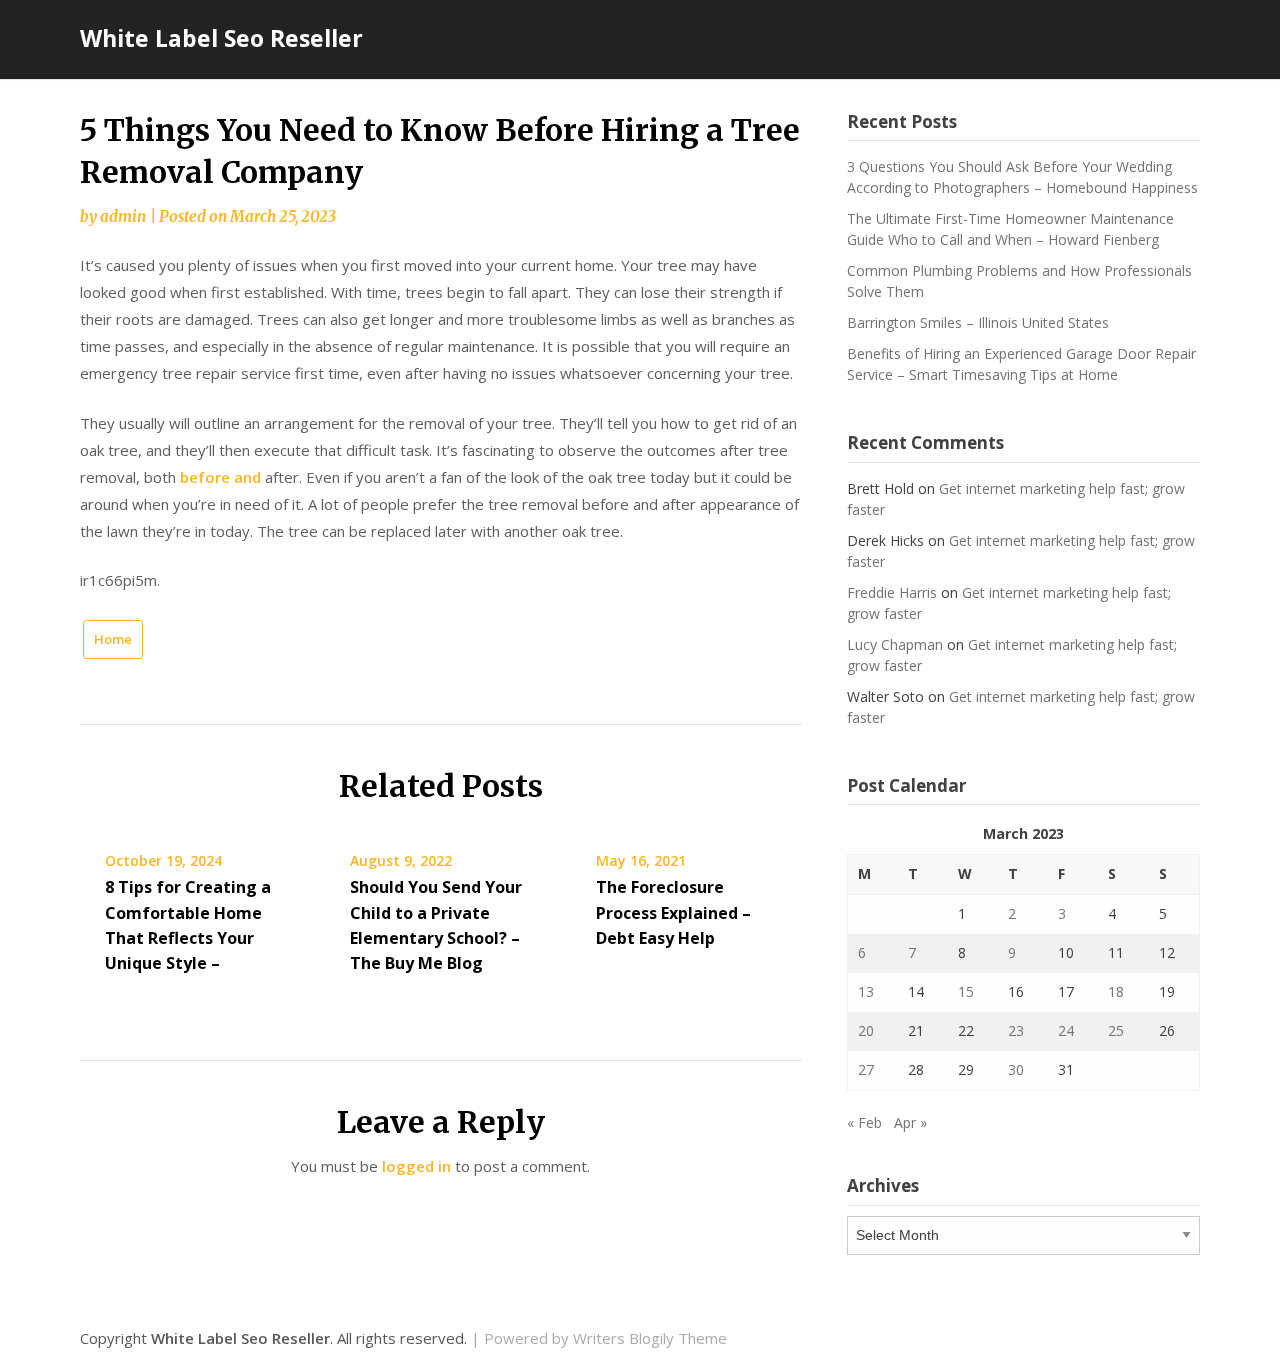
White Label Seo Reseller (221, 38)
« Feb (864, 1122)
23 (1016, 1030)
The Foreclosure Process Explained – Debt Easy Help (673, 912)
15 (966, 991)
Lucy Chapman (895, 644)
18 (1116, 991)
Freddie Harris (892, 592)
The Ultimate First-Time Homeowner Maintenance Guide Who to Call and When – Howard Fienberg (1010, 229)
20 (866, 1030)
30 (1016, 1069)
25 (1116, 1030)
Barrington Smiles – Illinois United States (978, 322)
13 (866, 991)
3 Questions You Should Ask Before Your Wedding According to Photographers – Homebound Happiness (1022, 177)
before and (220, 477)
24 (1066, 1030)
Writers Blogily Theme (650, 1338)
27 (866, 1069)
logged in (416, 1166)
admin (123, 216)
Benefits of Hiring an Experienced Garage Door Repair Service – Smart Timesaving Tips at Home (1021, 364)
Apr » (910, 1122)
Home (113, 639)
